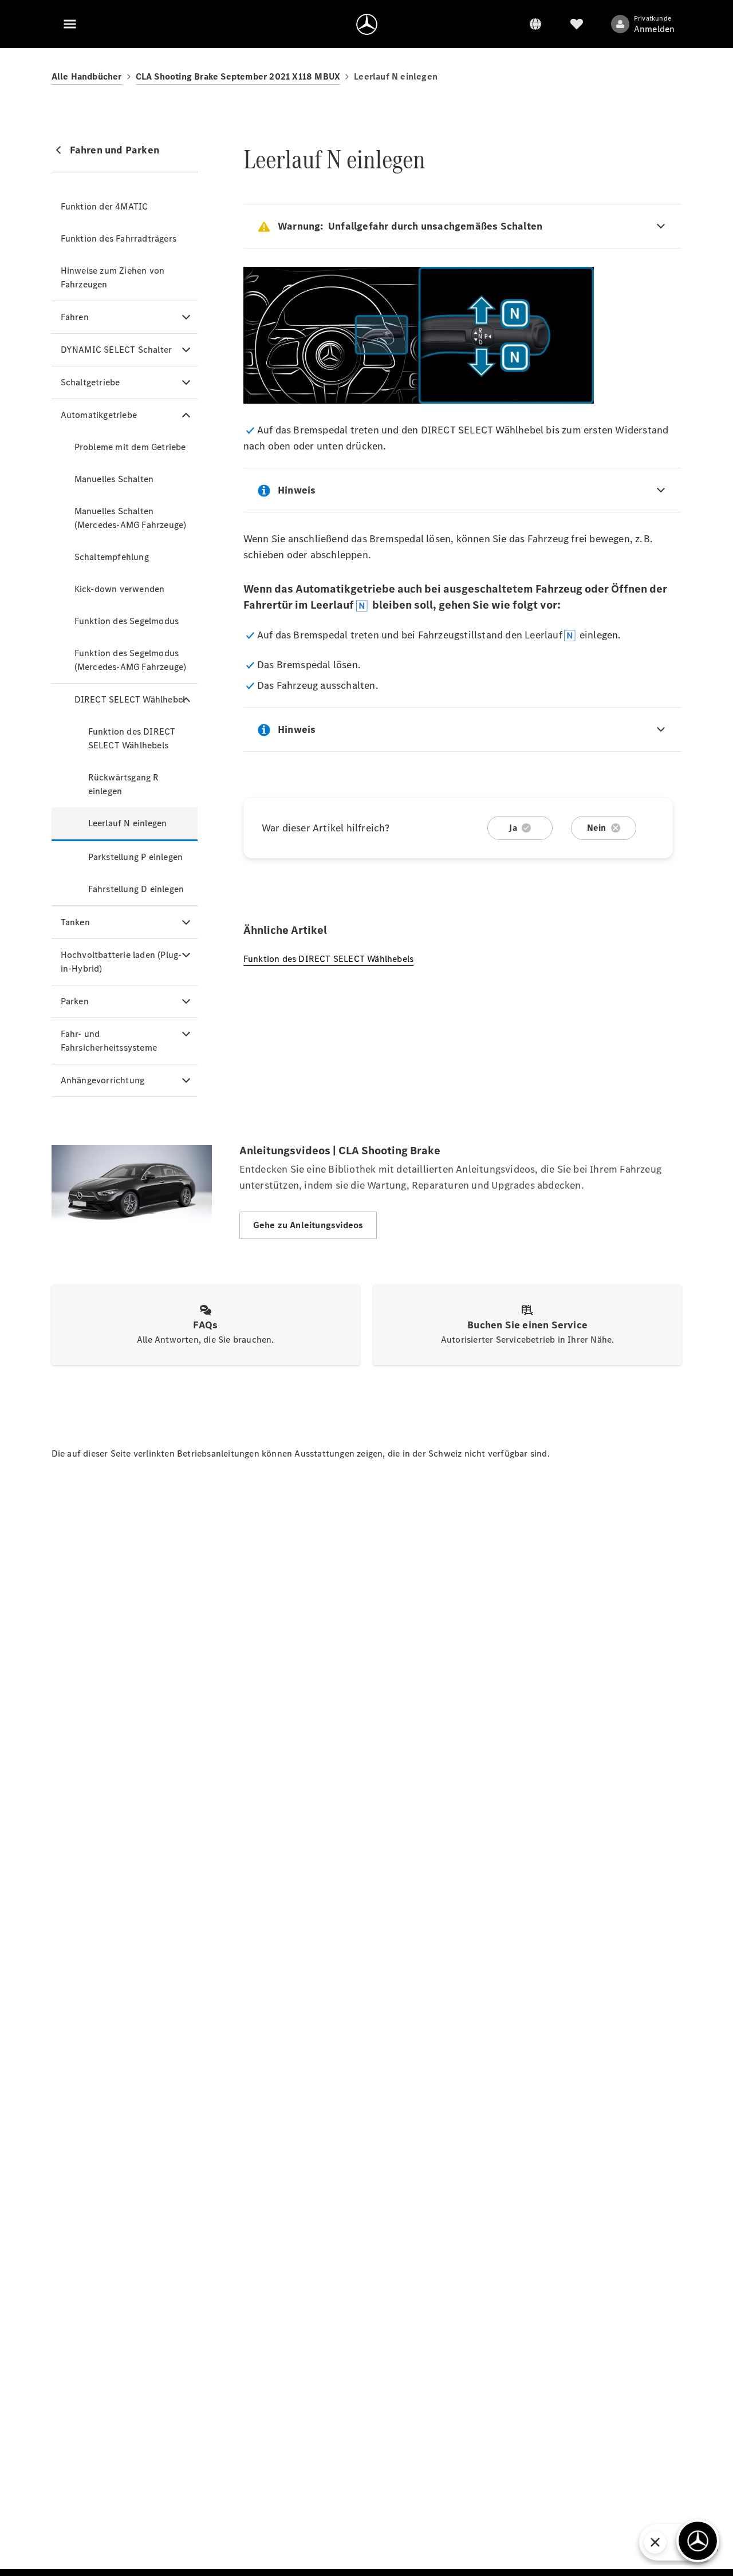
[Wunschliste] (577, 24)
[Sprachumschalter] (535, 24)
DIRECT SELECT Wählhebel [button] (130, 699)
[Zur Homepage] (367, 24)
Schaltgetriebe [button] (90, 382)
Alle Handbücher (87, 76)
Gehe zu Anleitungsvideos (308, 1225)
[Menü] (70, 24)
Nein (597, 828)
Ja (513, 828)
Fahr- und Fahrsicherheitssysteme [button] (109, 1041)
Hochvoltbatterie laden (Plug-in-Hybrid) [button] (121, 962)
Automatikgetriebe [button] (99, 415)
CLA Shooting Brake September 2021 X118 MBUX (238, 76)
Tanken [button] (75, 922)
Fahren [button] (75, 317)
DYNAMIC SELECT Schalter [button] (117, 350)
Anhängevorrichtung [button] (103, 1080)
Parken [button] (75, 1001)
